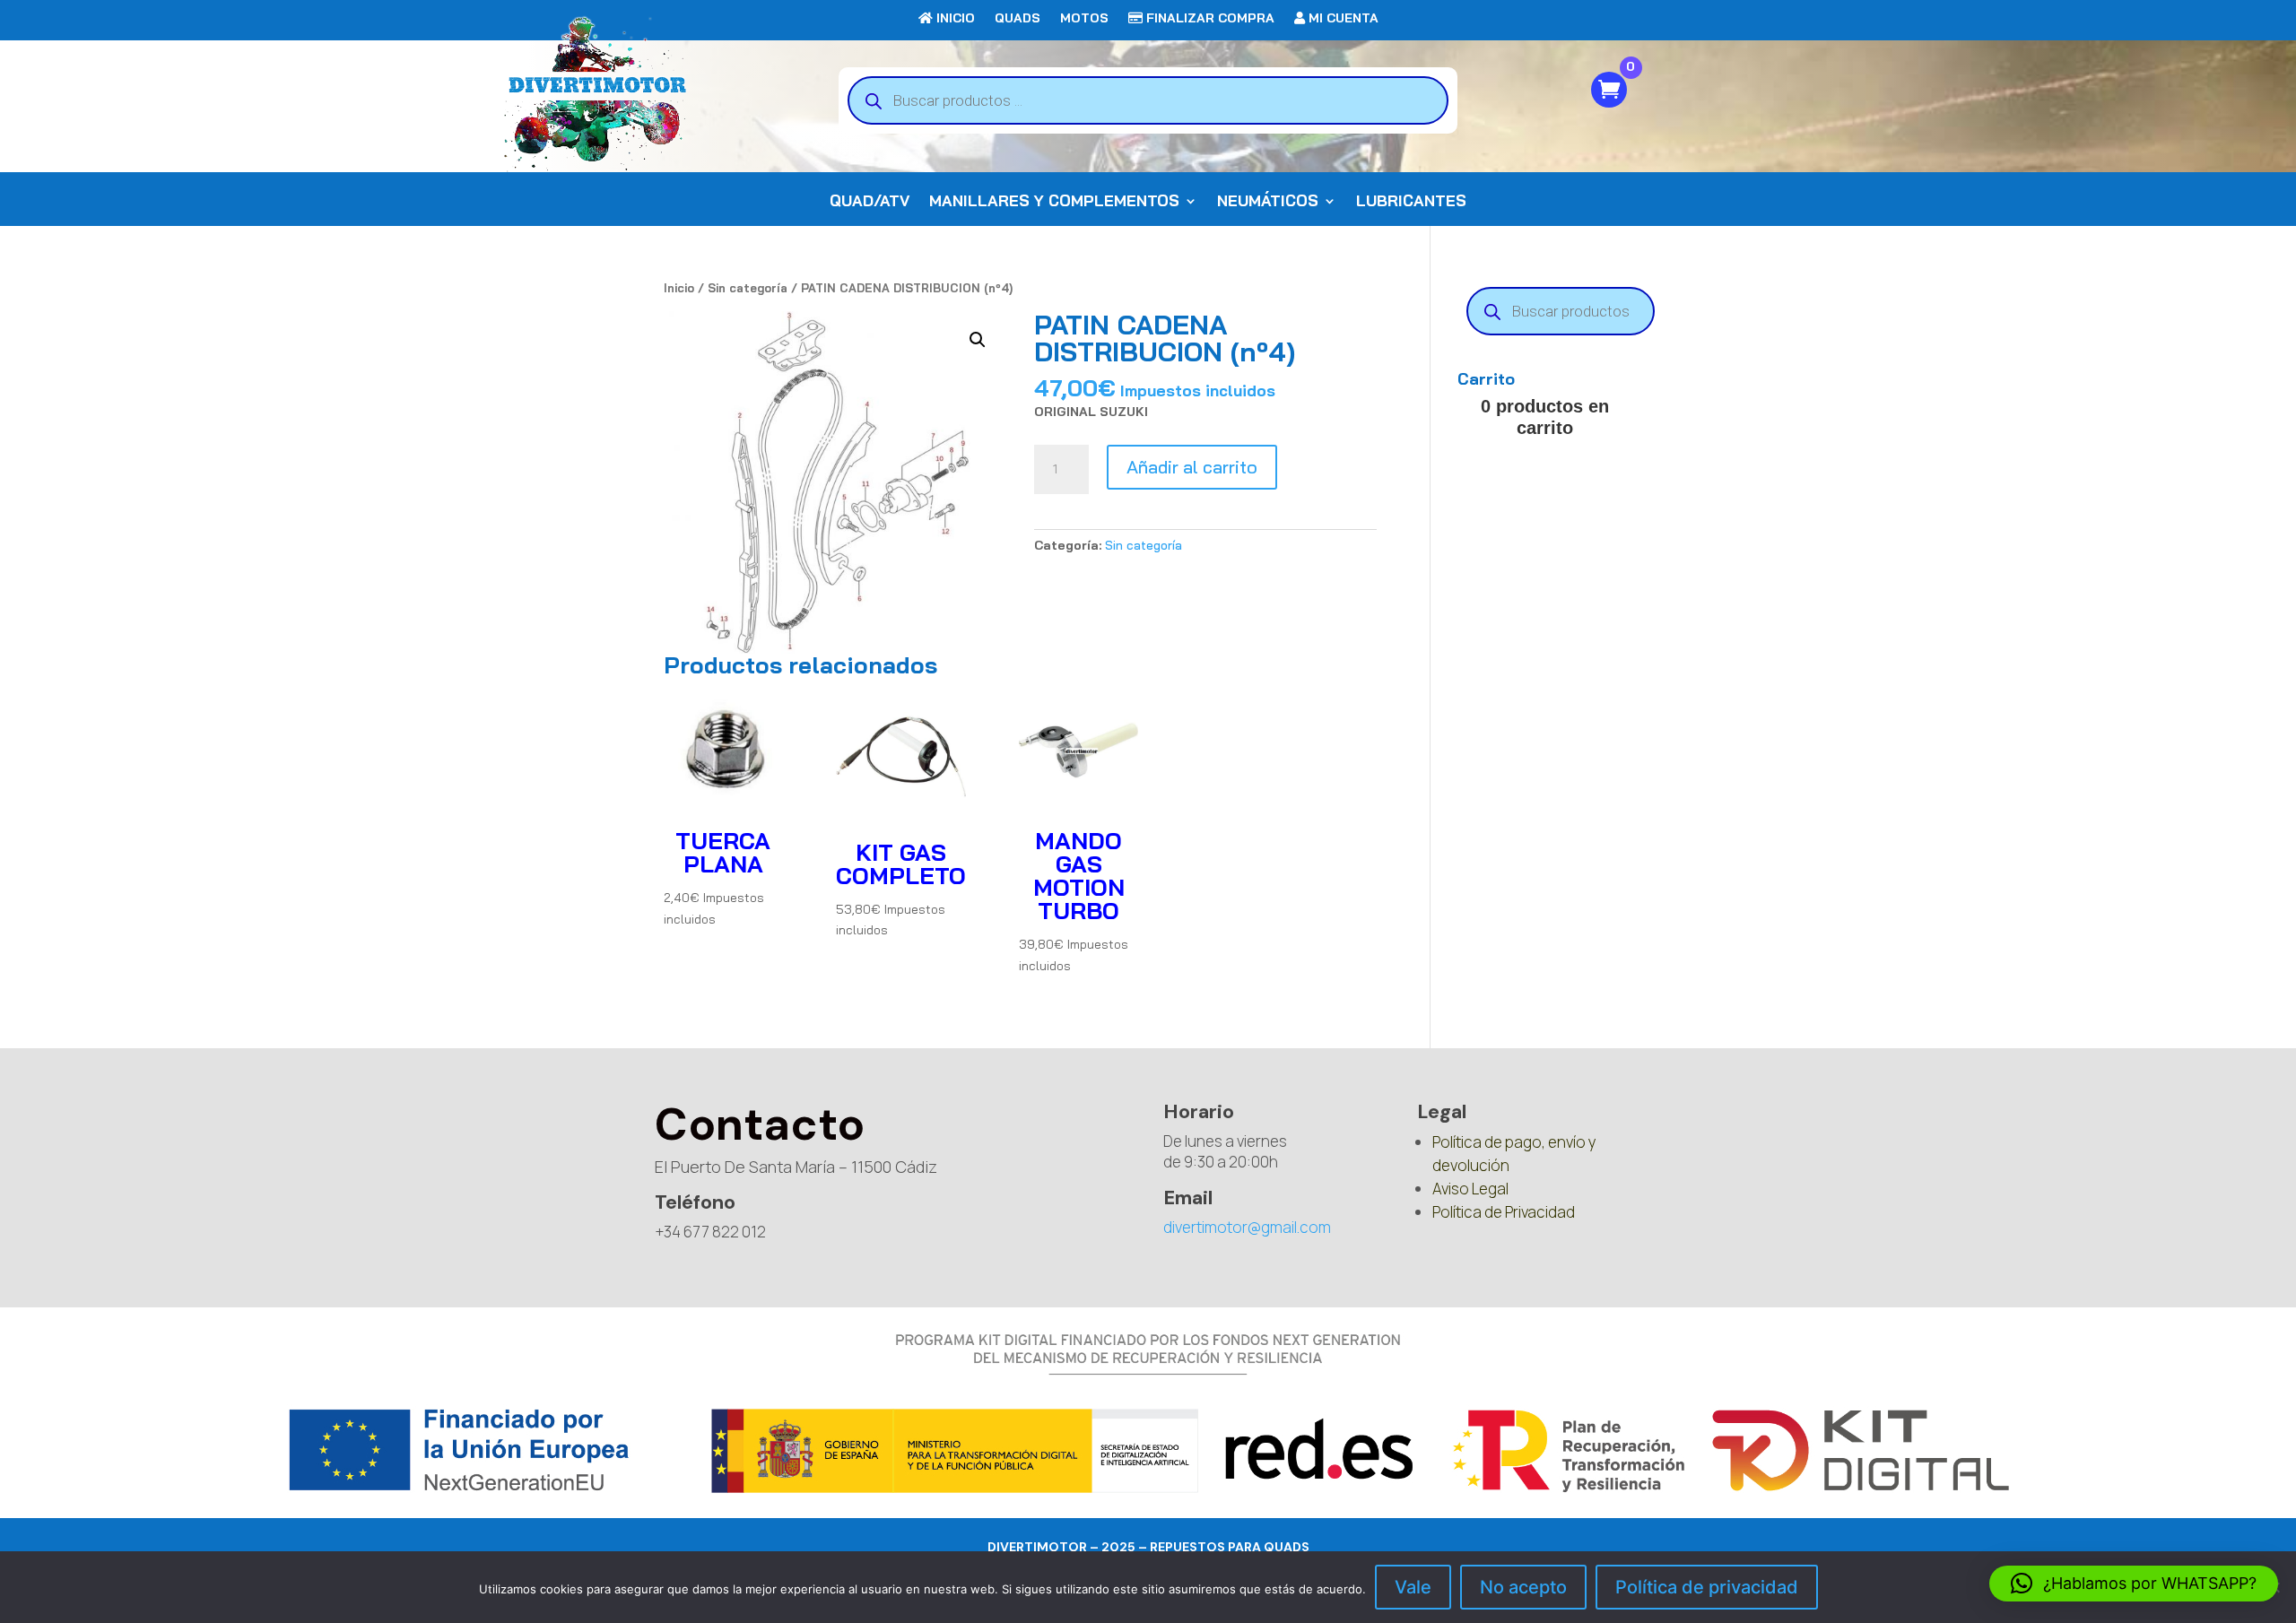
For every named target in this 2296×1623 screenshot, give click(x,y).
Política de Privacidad (1504, 1212)
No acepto (1523, 1587)
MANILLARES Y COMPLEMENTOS (1054, 202)
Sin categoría (748, 288)
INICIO (954, 19)
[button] (978, 340)
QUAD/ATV (870, 202)
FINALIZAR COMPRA (1209, 19)
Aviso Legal (1470, 1189)
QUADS (1018, 19)
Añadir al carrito (1192, 467)
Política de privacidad (1707, 1587)
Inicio (679, 288)
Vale (1413, 1587)
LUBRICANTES (1411, 202)
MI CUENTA (1342, 19)
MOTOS (1084, 19)
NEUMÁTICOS (1268, 202)
